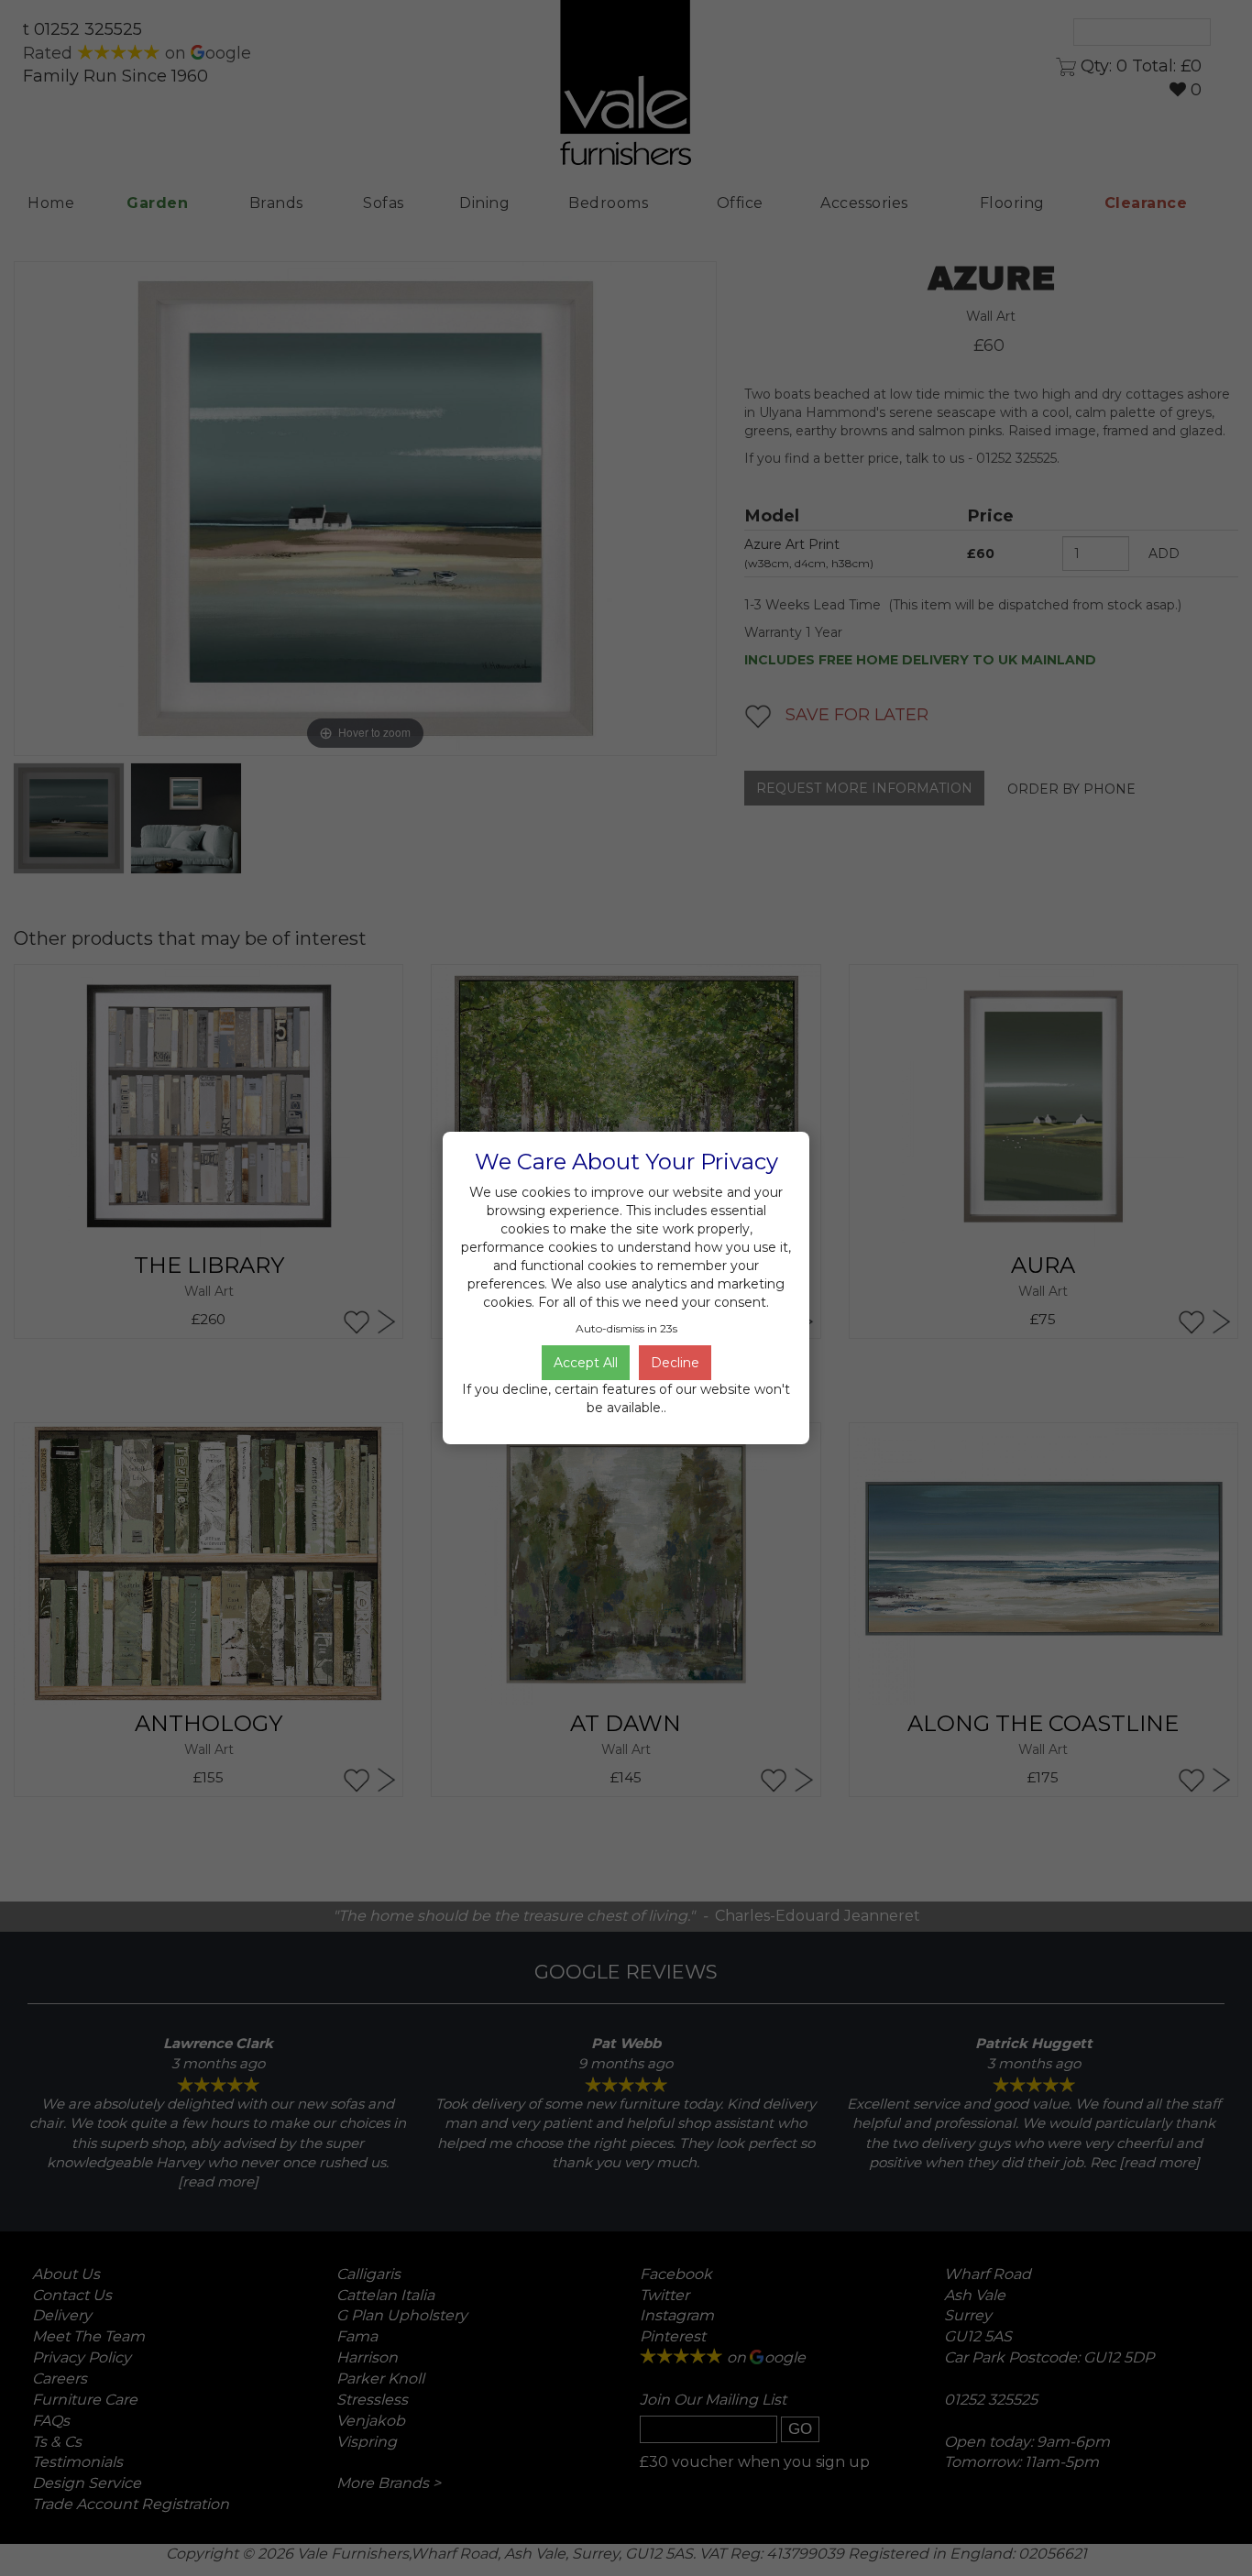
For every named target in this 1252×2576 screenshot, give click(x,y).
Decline (675, 1363)
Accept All (586, 1363)
